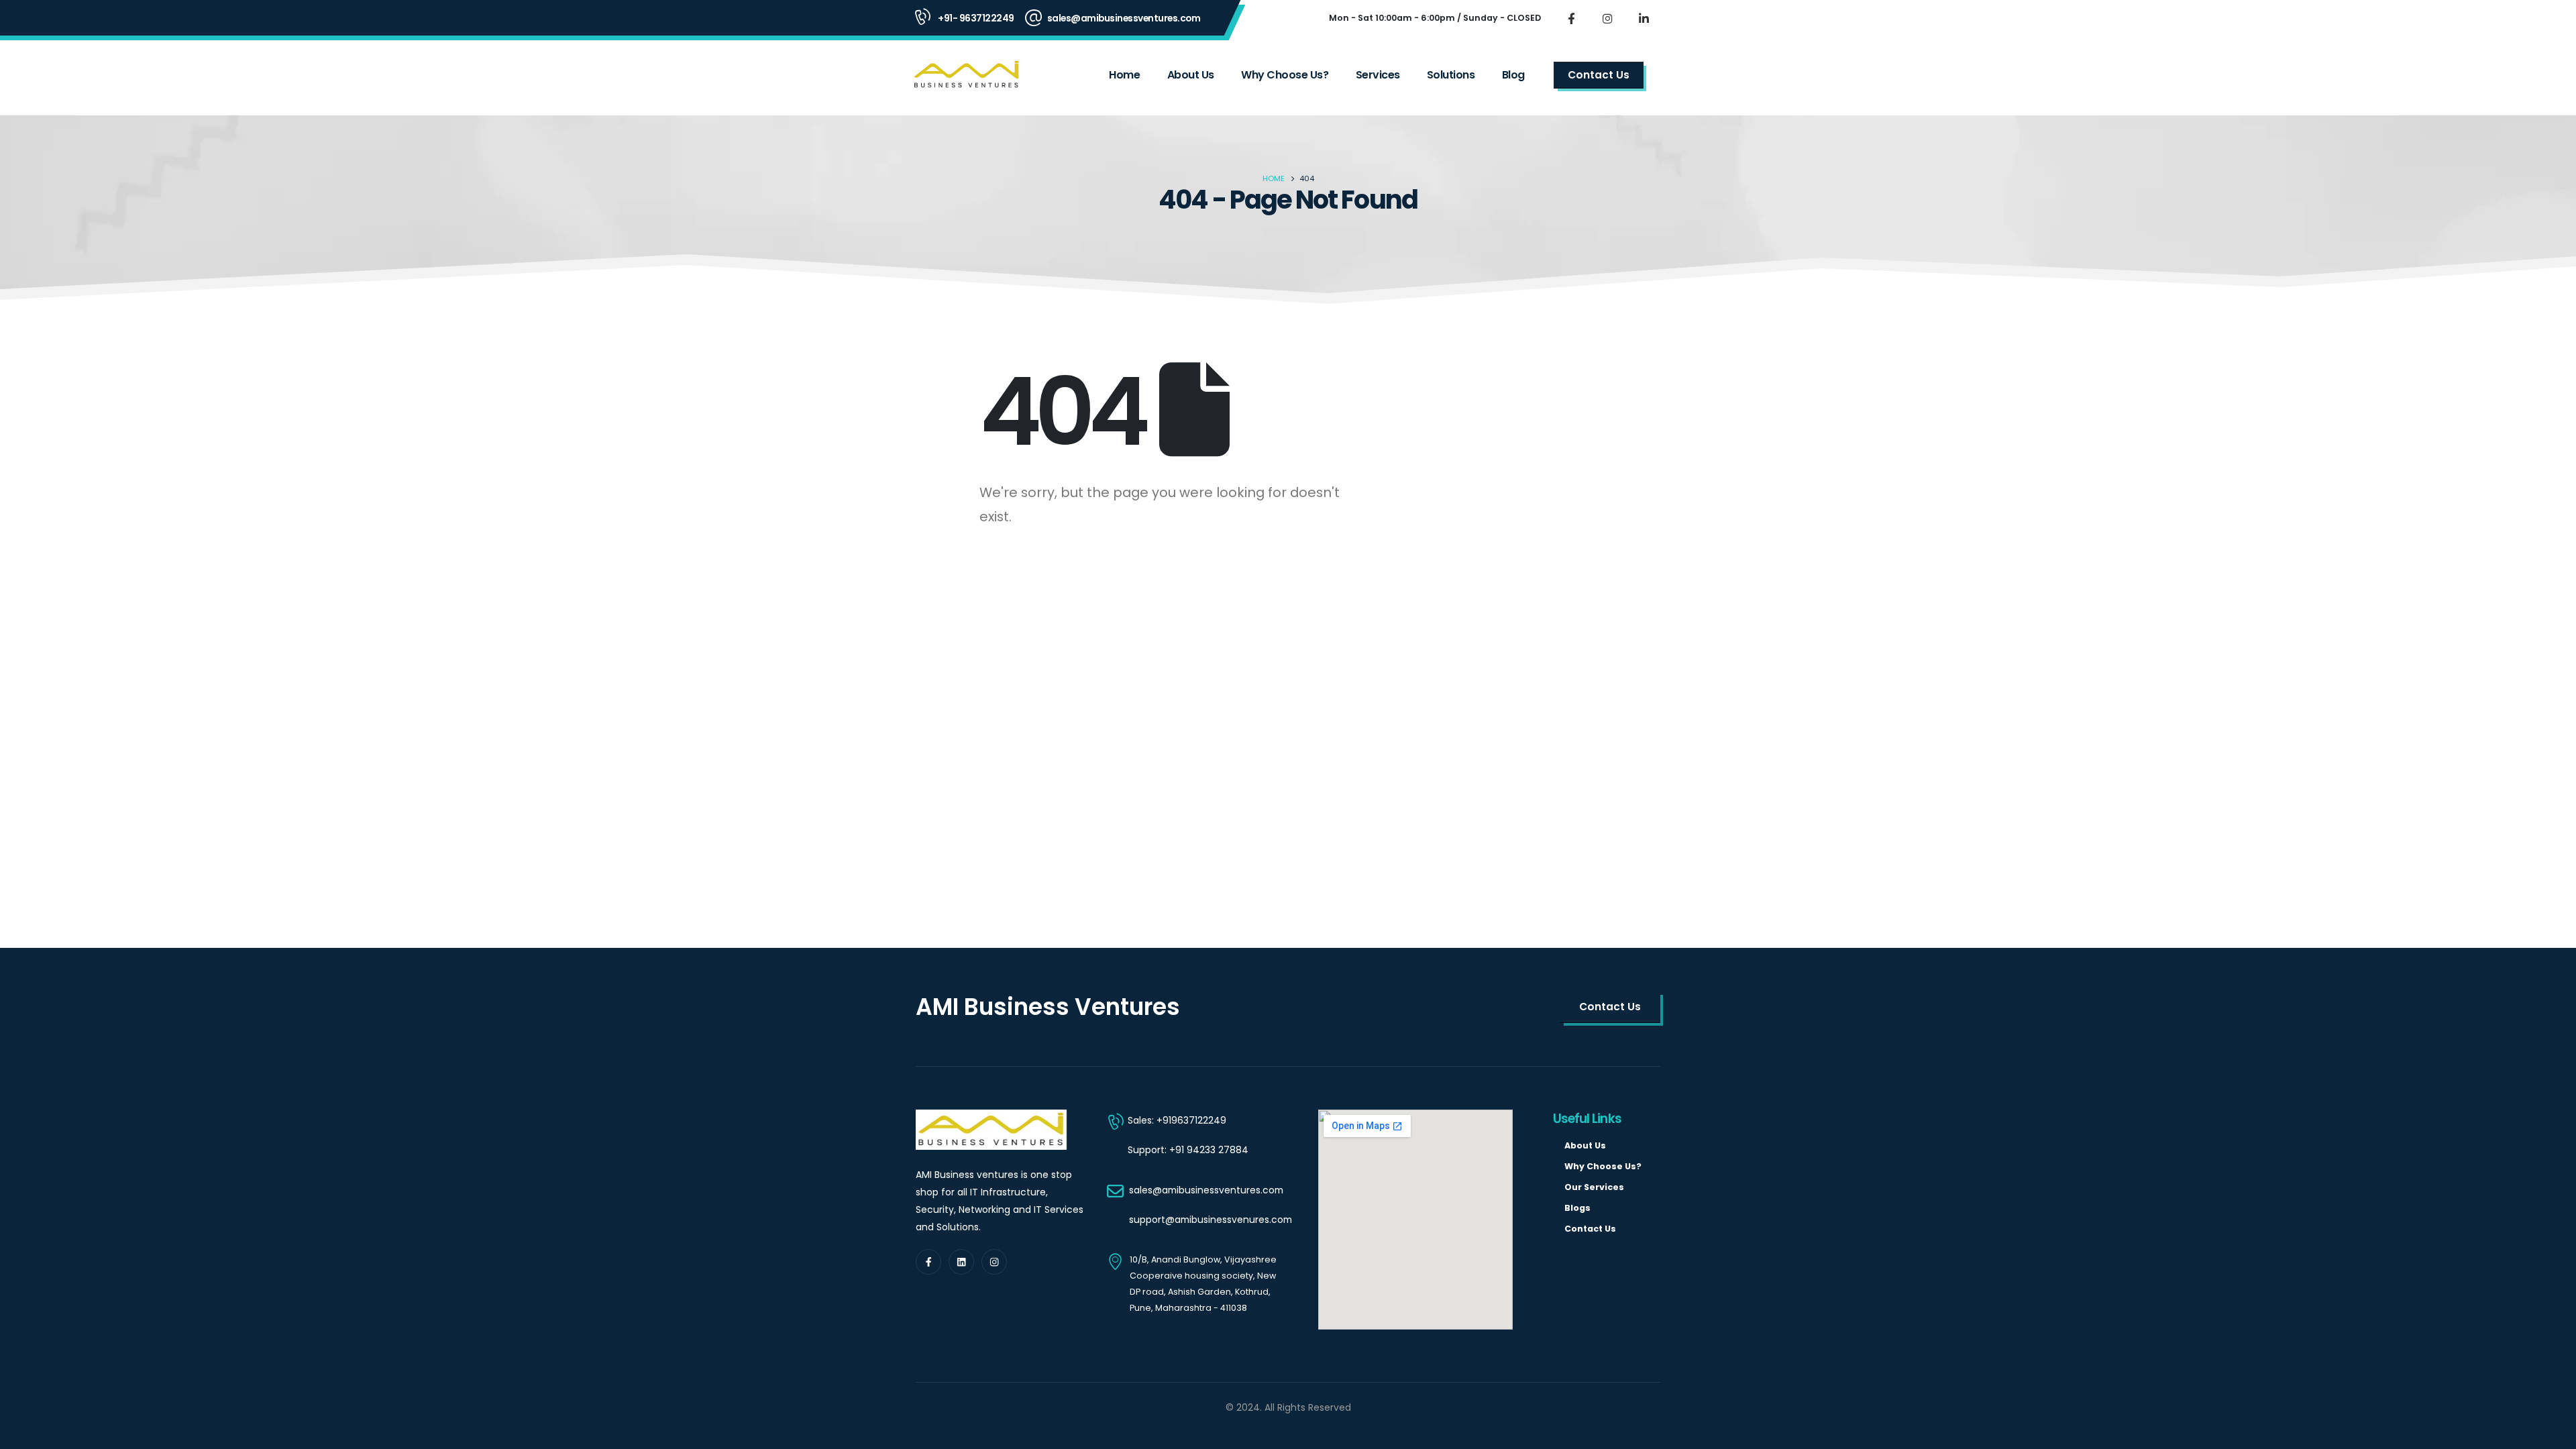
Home (1124, 75)
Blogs (1577, 1208)
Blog (1513, 75)
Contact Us (1590, 1229)
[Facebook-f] (928, 1262)
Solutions (1451, 75)
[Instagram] (1607, 18)
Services (1378, 75)
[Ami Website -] (967, 75)
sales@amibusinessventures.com (1124, 18)
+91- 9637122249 (976, 18)
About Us (1191, 75)
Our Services (1594, 1187)
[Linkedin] (961, 1262)
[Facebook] (1571, 18)
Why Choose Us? (1285, 75)
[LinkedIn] (1644, 18)
